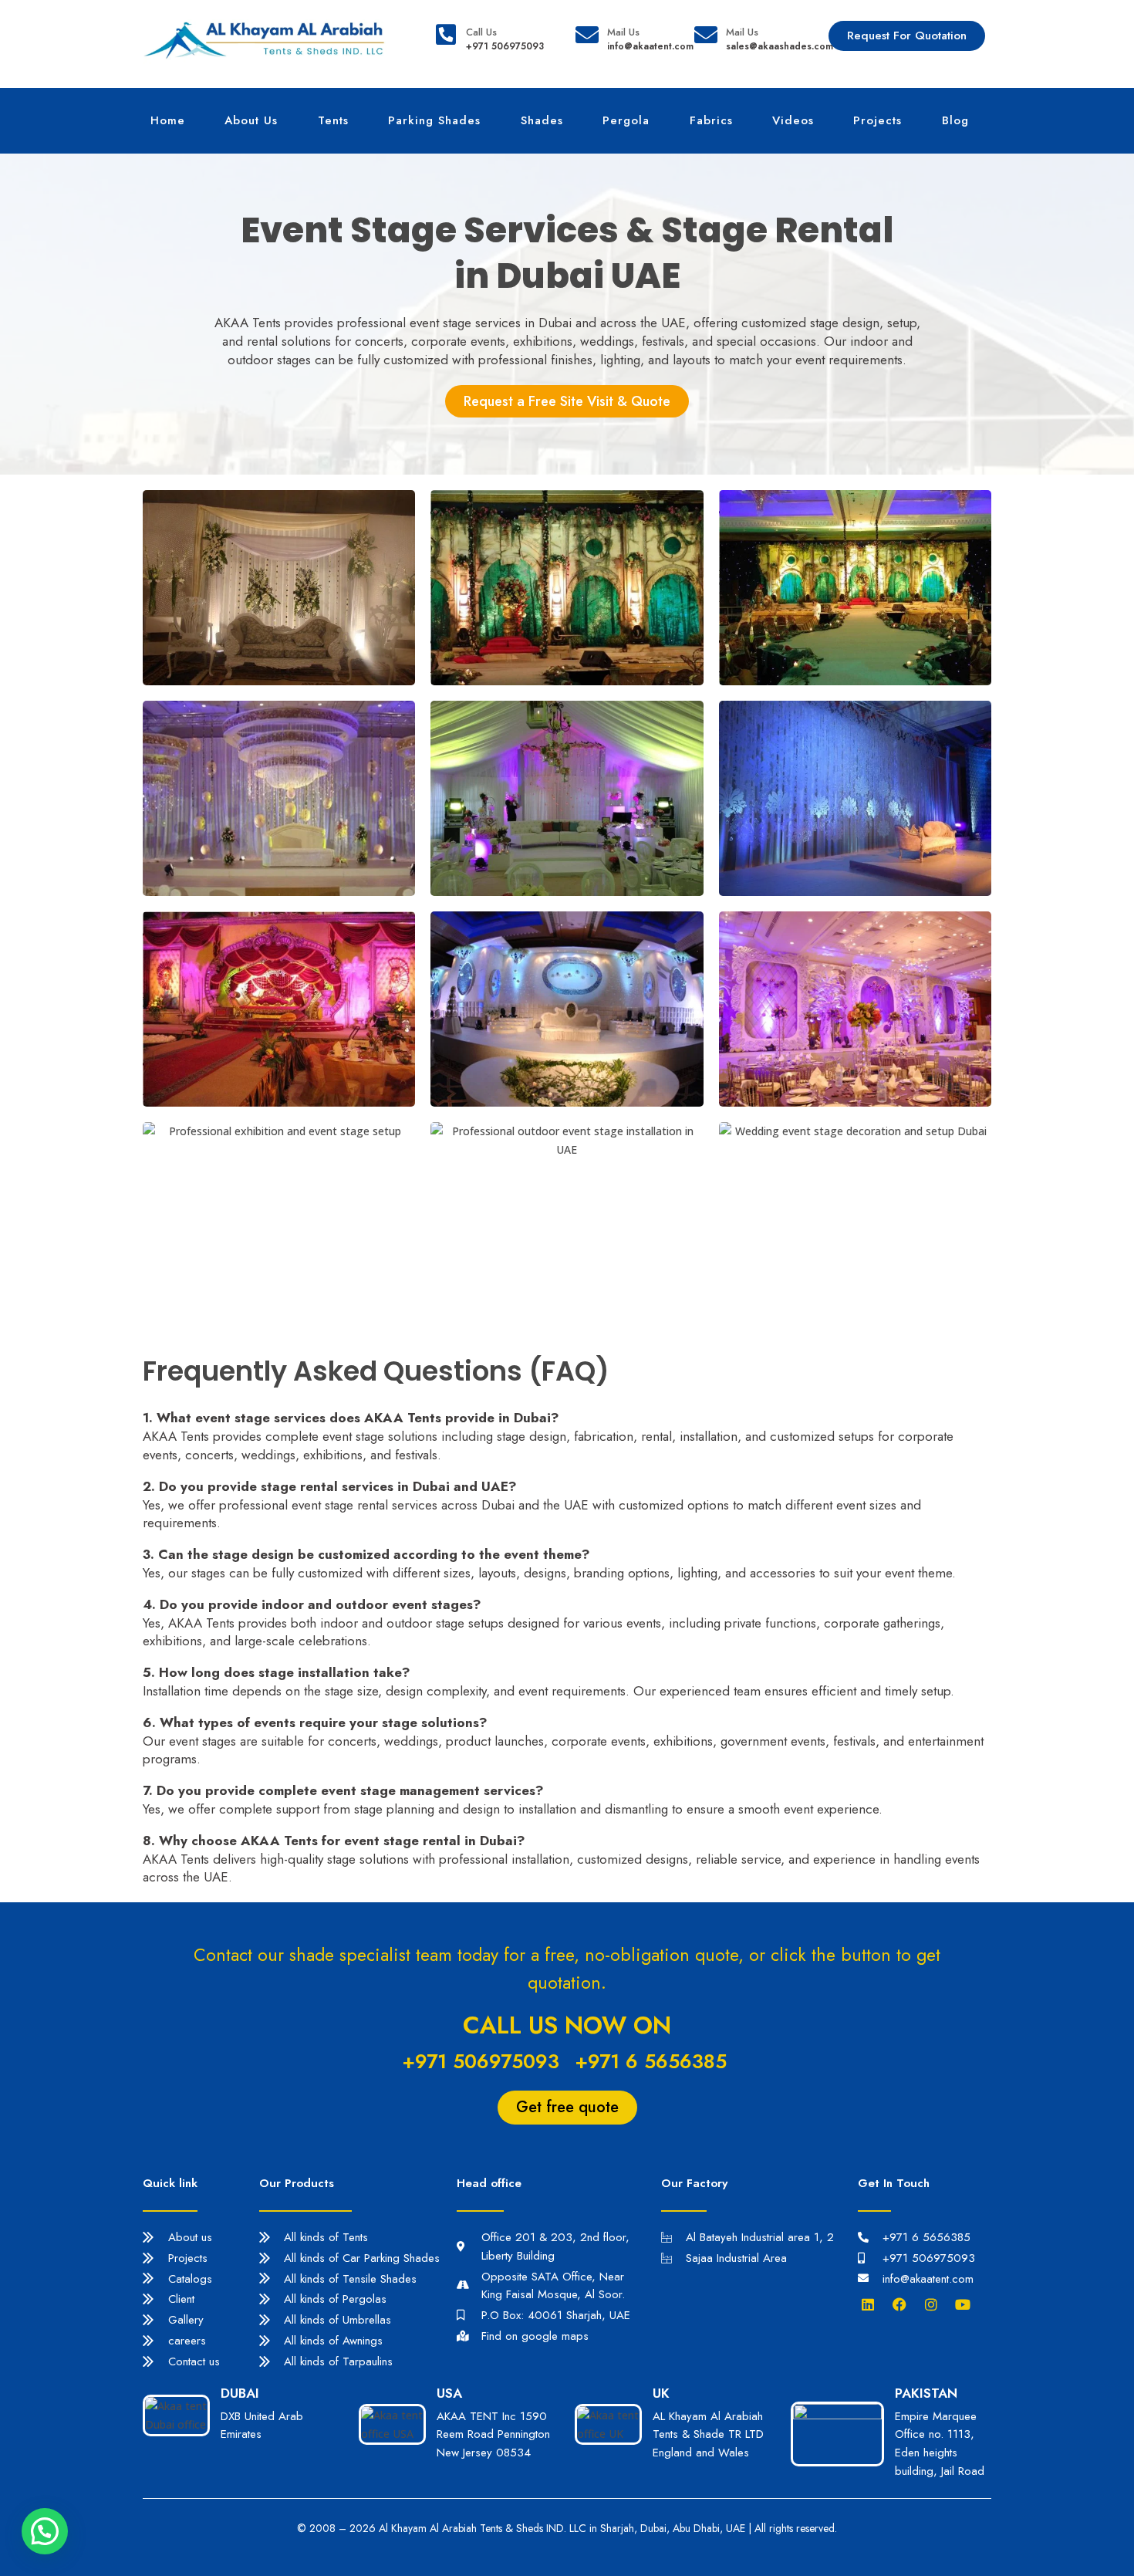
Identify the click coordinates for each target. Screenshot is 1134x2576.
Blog (955, 120)
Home (168, 120)
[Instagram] (935, 2304)
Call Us (481, 32)
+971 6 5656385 (651, 2061)
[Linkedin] (872, 2304)
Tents (333, 120)
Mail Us (623, 32)
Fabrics (711, 120)
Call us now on (567, 2025)
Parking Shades (434, 120)
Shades (542, 120)
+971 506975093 (481, 2061)
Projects (877, 120)
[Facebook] (903, 2304)
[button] (45, 2531)
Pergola (626, 120)
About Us (251, 120)
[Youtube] (967, 2304)
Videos (793, 120)
